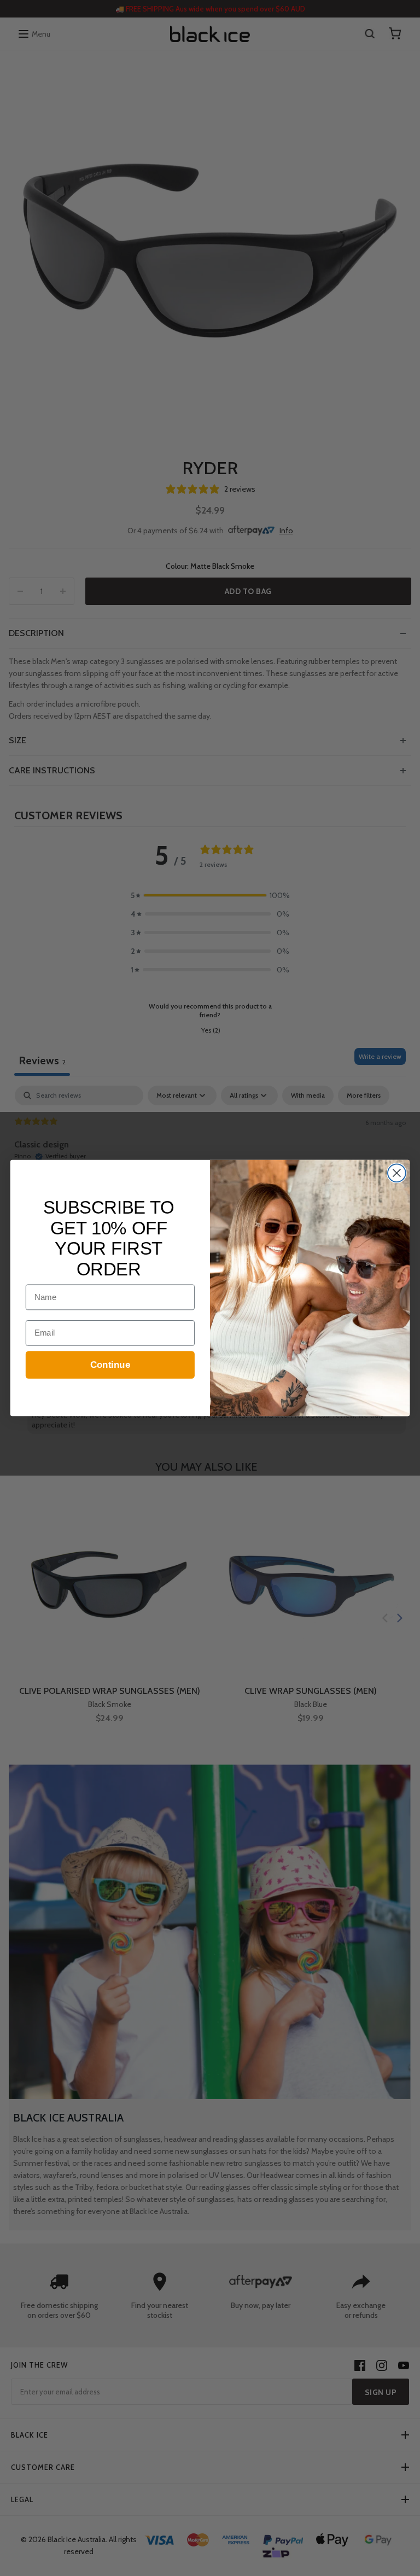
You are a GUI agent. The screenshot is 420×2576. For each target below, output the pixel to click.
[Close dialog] (397, 1173)
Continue (110, 1365)
